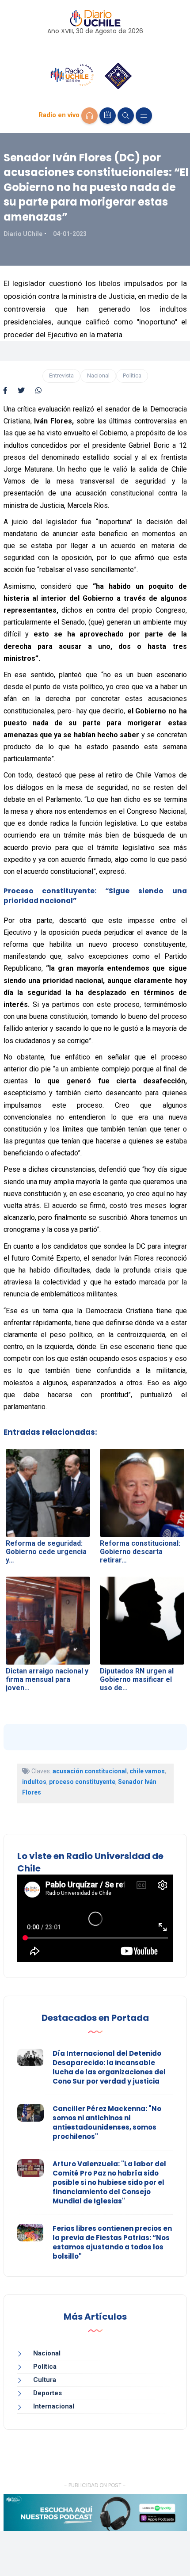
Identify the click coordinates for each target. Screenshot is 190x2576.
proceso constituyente (82, 1782)
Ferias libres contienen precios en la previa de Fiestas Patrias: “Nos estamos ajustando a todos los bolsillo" (112, 2242)
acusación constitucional (90, 1771)
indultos (34, 1782)
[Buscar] (126, 116)
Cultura (45, 2380)
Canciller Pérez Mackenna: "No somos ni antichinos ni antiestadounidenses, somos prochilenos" (107, 2123)
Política (132, 375)
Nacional (98, 375)
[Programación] (108, 116)
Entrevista (61, 375)
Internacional (54, 2406)
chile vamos (147, 1771)
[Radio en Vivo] (89, 116)
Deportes (47, 2393)
